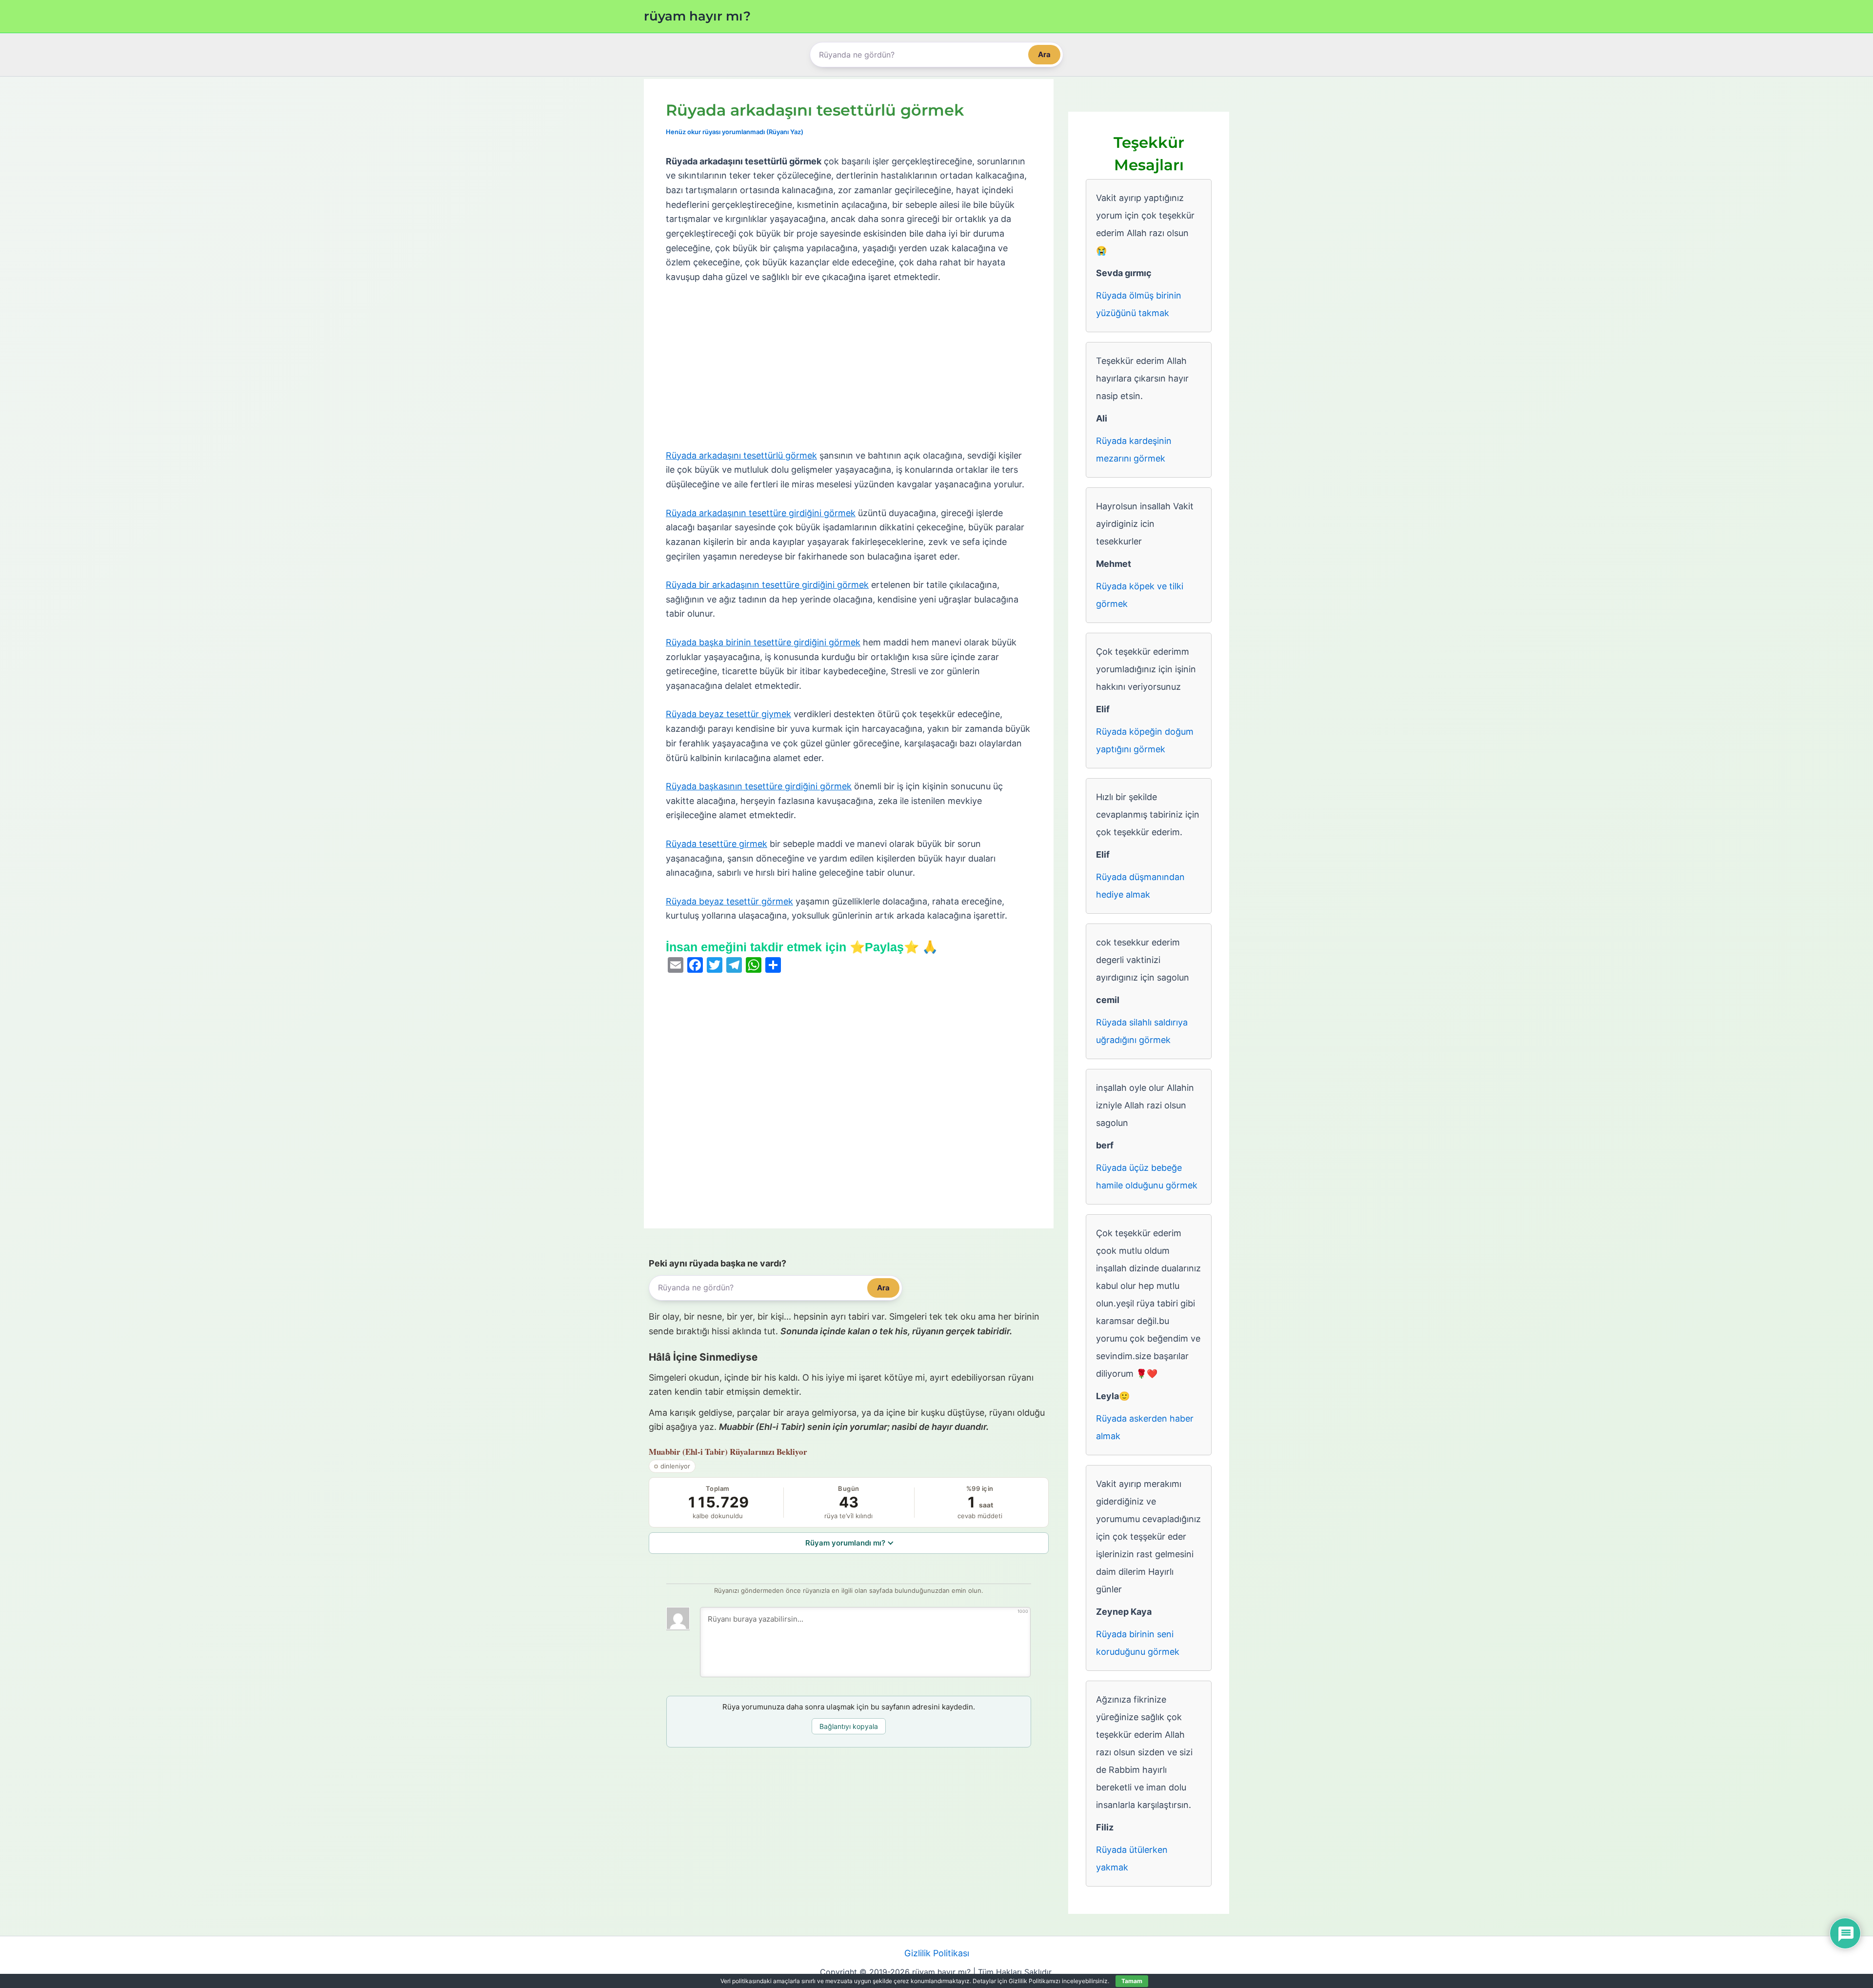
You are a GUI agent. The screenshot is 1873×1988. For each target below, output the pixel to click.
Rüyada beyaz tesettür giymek (728, 714)
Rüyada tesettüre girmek (717, 844)
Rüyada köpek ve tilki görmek (1140, 595)
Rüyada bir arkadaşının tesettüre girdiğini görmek (767, 585)
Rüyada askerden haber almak (1145, 1427)
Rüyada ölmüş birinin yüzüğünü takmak (1139, 304)
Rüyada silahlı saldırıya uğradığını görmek (1142, 1031)
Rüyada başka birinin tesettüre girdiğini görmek (763, 642)
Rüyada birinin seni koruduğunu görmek (1138, 1643)
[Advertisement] (849, 367)
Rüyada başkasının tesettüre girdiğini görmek (759, 786)
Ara (1044, 54)
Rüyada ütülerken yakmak (1132, 1858)
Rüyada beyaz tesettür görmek (729, 901)
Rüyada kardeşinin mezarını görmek (1134, 450)
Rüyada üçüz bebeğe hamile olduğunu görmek (1147, 1176)
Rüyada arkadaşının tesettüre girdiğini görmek (761, 513)
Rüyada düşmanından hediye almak (1140, 886)
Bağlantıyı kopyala (849, 1726)
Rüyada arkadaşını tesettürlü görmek (741, 455)
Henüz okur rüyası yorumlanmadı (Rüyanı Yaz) (735, 132)
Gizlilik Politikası (937, 1953)
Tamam (1132, 1981)
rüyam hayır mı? (697, 16)
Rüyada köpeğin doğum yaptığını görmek (1145, 740)
